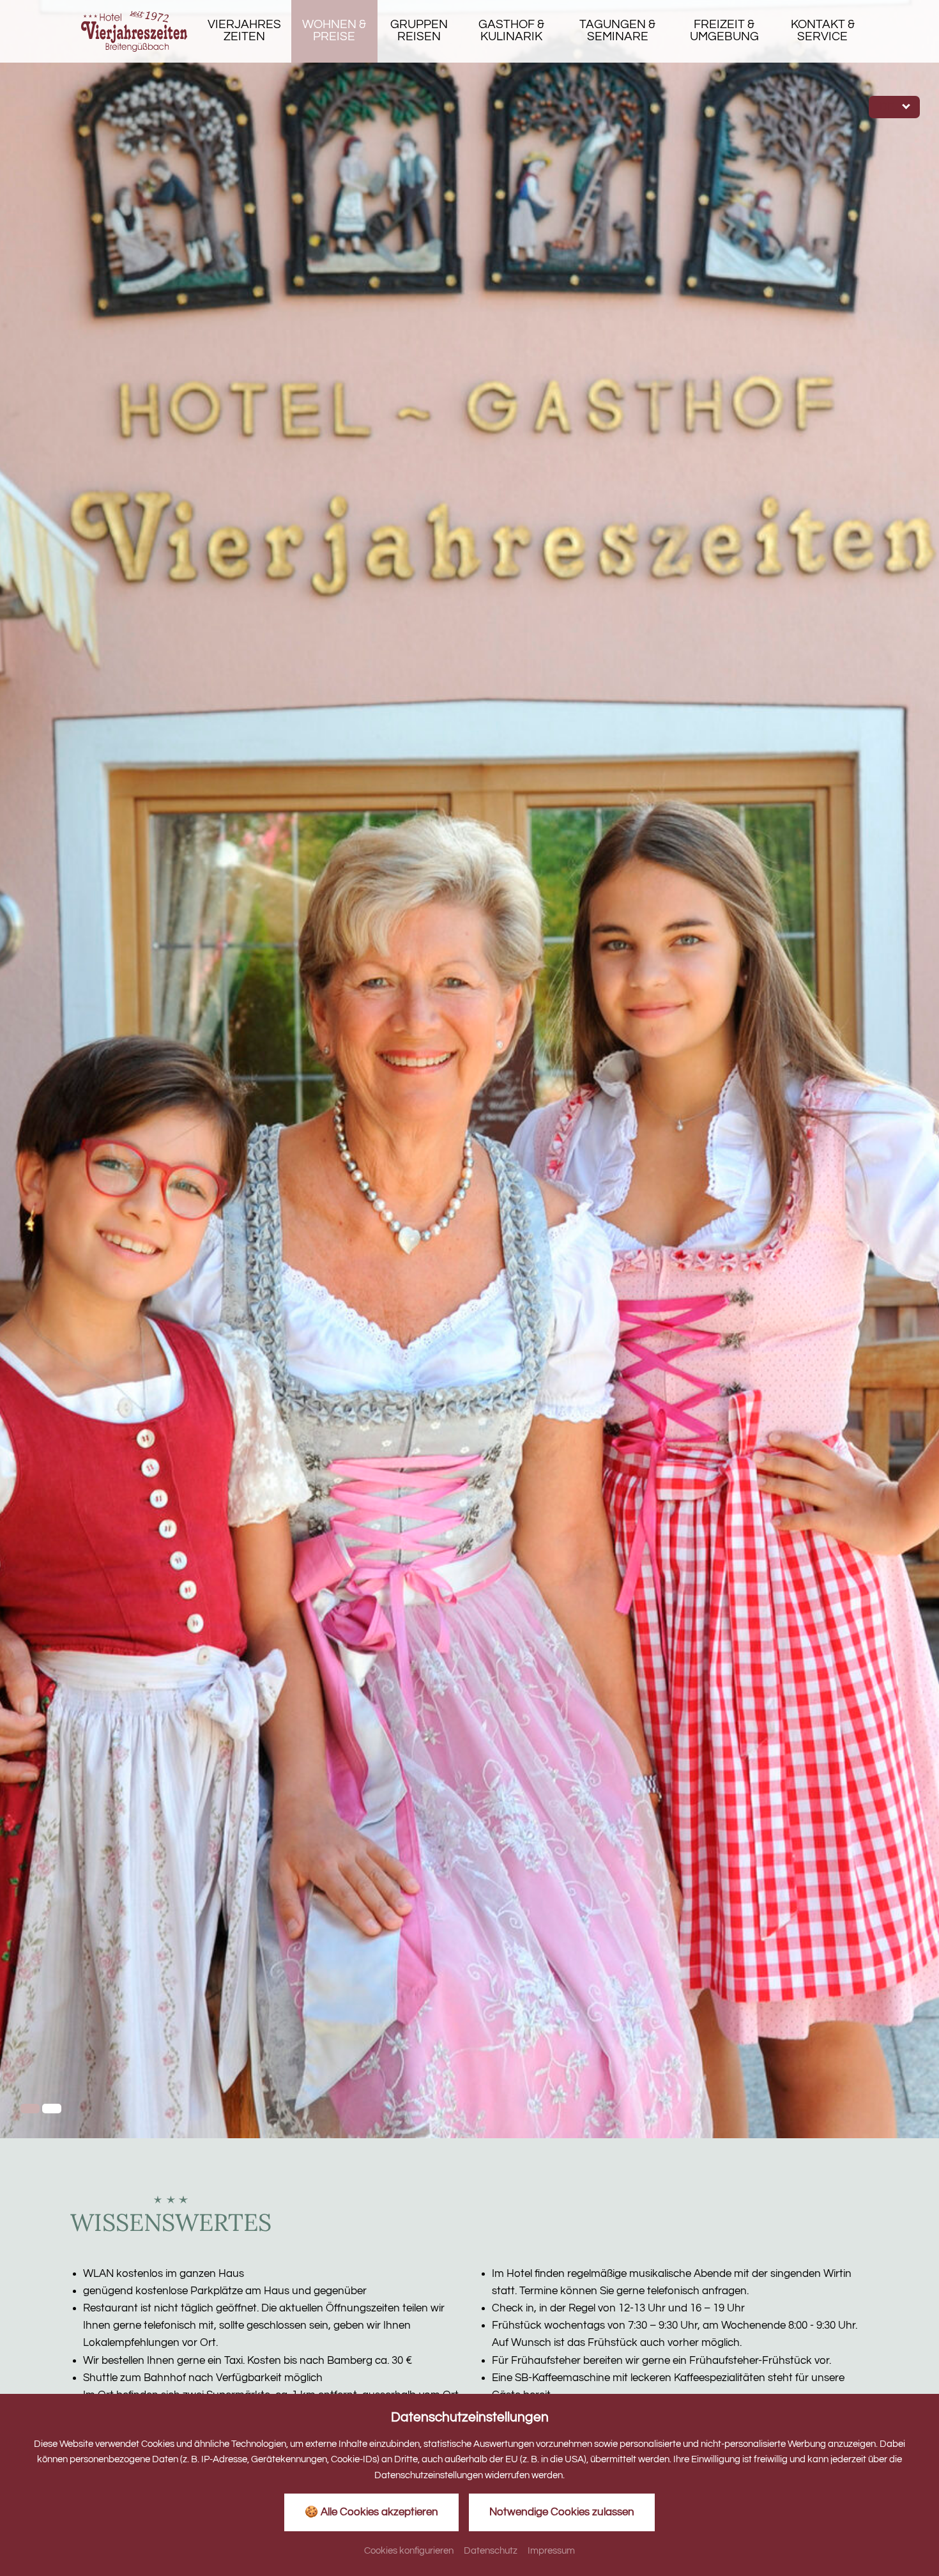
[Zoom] (469, 1069)
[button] (30, 2109)
